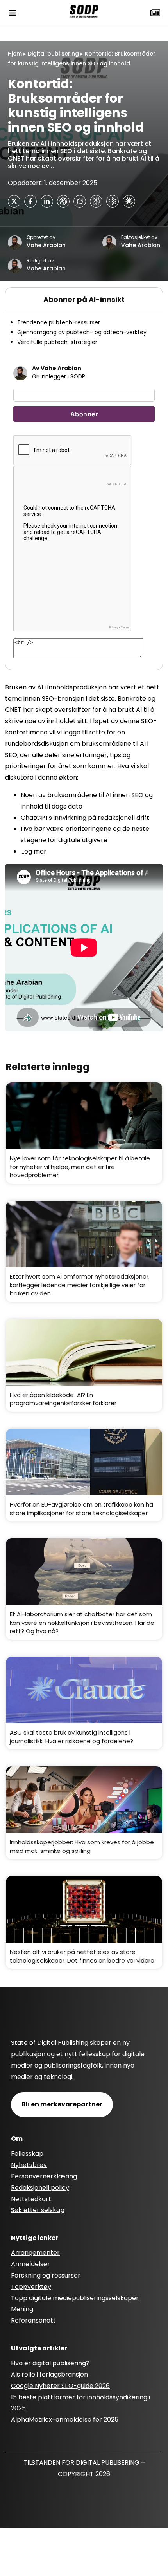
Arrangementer (35, 2253)
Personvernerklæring (44, 2176)
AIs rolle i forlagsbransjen (49, 2374)
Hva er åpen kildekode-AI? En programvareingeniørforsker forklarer (63, 1399)
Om (17, 2139)
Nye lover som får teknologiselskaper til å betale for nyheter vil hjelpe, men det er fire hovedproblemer (80, 1167)
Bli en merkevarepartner (62, 2104)
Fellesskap (27, 2154)
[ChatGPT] (63, 201)
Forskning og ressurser (46, 2275)
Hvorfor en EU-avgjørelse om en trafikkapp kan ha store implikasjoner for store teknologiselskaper (81, 1509)
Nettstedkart (31, 2199)
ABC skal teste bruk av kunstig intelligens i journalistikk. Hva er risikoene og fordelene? (71, 1737)
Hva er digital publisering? (50, 2363)
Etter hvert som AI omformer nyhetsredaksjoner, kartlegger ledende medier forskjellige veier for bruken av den (80, 1285)
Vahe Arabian (46, 245)
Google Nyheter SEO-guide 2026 (60, 2386)
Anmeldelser (30, 2264)
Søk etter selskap (38, 2210)
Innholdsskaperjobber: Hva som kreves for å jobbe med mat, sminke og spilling (82, 1846)
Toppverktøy (31, 2287)
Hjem (15, 54)
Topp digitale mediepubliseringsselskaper (75, 2298)
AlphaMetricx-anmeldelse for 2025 (65, 2420)
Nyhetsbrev (29, 2165)
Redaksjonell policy (40, 2188)
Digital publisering (53, 54)
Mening (22, 2309)
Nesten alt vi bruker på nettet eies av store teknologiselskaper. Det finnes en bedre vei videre (82, 1956)
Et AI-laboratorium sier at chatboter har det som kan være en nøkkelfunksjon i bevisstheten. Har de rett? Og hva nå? (82, 1623)
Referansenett (33, 2320)
